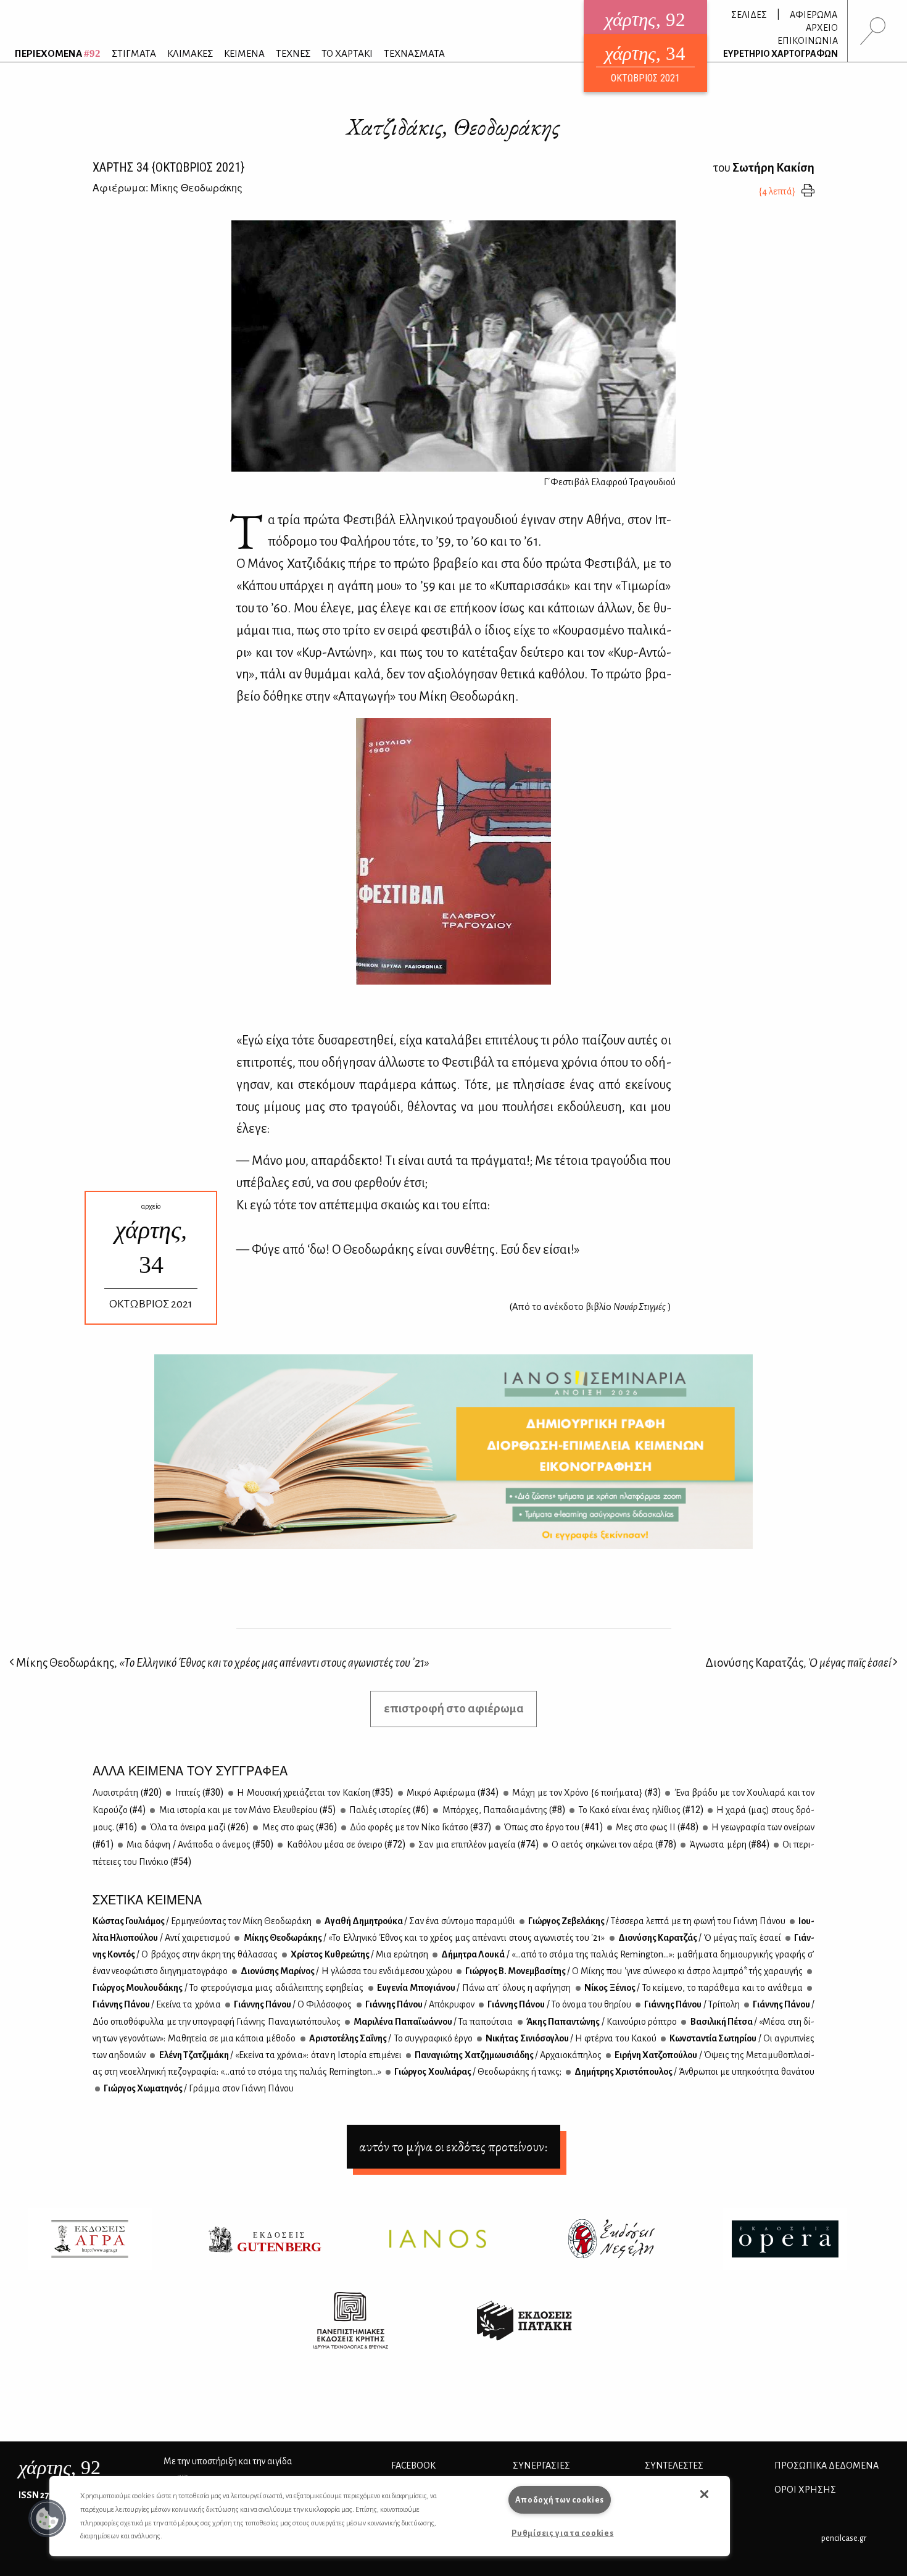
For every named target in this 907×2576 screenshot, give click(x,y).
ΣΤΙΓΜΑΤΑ (134, 53)
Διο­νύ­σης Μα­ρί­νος (346, 1971)
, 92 (60, 2467)
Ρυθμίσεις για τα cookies (562, 2533)
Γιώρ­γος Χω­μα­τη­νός (198, 2088)
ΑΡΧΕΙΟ (822, 28)
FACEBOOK (413, 2466)
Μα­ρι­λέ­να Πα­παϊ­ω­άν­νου (433, 2022)
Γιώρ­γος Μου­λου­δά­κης (228, 1988)
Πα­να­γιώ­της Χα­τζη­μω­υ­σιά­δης (507, 2055)
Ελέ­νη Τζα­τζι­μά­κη (280, 2055)
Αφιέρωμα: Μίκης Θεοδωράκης (168, 187)
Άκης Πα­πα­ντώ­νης (601, 2022)
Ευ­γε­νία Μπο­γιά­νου (474, 1988)
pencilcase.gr (844, 2538)
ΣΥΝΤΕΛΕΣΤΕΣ (674, 2466)
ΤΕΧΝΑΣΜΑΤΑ (414, 53)
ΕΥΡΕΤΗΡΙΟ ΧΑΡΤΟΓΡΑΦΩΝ (781, 54)
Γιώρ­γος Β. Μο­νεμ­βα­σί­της (633, 1971)
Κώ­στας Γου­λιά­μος (202, 1921)
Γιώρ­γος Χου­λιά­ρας (477, 2072)
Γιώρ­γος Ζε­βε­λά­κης (656, 1921)
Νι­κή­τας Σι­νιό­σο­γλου (570, 2038)
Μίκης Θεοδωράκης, (222, 1663)
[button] (48, 2519)
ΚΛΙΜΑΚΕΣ (190, 53)
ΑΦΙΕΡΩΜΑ (814, 15)
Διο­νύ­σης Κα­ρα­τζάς (699, 1938)
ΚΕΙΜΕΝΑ (244, 53)
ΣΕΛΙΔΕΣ (749, 15)
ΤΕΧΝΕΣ (293, 53)
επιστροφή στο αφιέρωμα (454, 1708)
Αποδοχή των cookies (560, 2500)
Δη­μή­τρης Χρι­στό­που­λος (694, 2072)
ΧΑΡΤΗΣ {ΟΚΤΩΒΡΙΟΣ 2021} (168, 167)
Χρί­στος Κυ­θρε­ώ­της (359, 1954)
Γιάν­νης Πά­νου (157, 2004)
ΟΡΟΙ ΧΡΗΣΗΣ (805, 2490)
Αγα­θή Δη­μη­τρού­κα (419, 1921)
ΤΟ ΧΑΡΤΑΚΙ (347, 53)
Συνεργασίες (541, 2466)
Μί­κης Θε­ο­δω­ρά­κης (423, 1938)
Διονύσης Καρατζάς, (798, 1663)
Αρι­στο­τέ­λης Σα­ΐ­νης (390, 2038)
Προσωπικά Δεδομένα (826, 2466)
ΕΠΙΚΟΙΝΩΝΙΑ (808, 41)
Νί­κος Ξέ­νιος (693, 1988)
